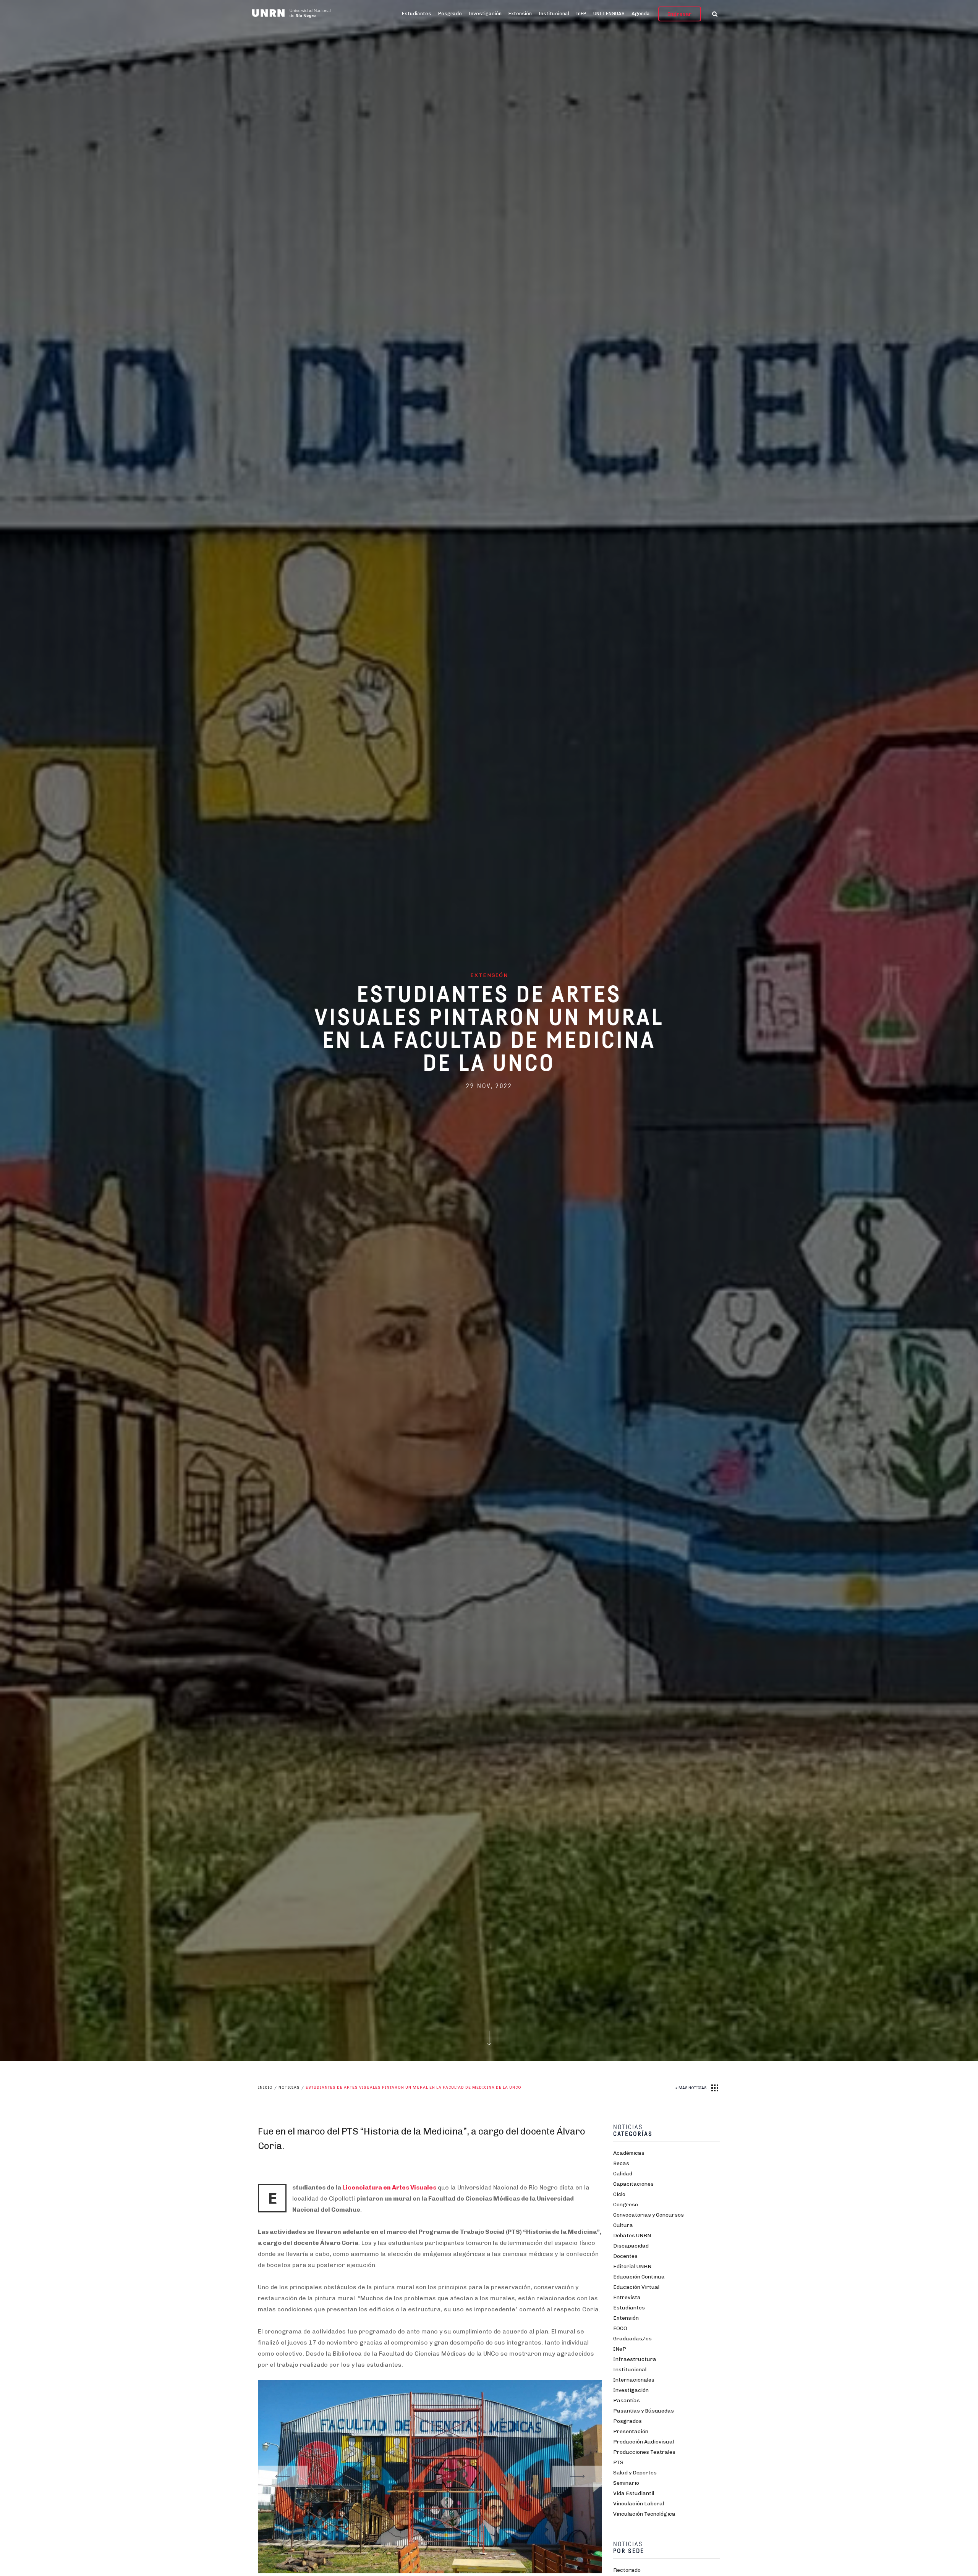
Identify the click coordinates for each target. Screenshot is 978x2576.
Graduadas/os (632, 2339)
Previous (283, 2476)
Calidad (623, 2174)
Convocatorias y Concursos (648, 2215)
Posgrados (627, 2421)
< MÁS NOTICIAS (691, 2088)
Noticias (289, 2088)
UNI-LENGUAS (609, 14)
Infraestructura (635, 2359)
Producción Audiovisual (644, 2442)
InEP (581, 14)
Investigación (485, 14)
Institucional (554, 14)
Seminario (626, 2483)
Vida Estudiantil (634, 2493)
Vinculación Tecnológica (644, 2514)
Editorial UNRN (632, 2266)
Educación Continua (639, 2277)
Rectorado (627, 2570)
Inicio (265, 2088)
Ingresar (680, 14)
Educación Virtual (636, 2287)
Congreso (626, 2205)
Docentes (625, 2256)
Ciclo (619, 2194)
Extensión (520, 14)
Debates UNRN (632, 2236)
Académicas (629, 2153)
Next (577, 2476)
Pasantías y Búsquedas (644, 2411)
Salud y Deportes (635, 2473)
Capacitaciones (633, 2184)
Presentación (631, 2431)
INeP (620, 2349)
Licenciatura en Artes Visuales (389, 2187)
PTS (618, 2462)
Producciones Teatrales (644, 2452)
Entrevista (627, 2297)
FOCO (620, 2328)
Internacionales (634, 2380)
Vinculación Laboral (639, 2504)
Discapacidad (631, 2246)
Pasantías (627, 2401)
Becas (621, 2163)
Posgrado (450, 14)
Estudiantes (417, 14)
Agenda (641, 14)
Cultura (623, 2225)
